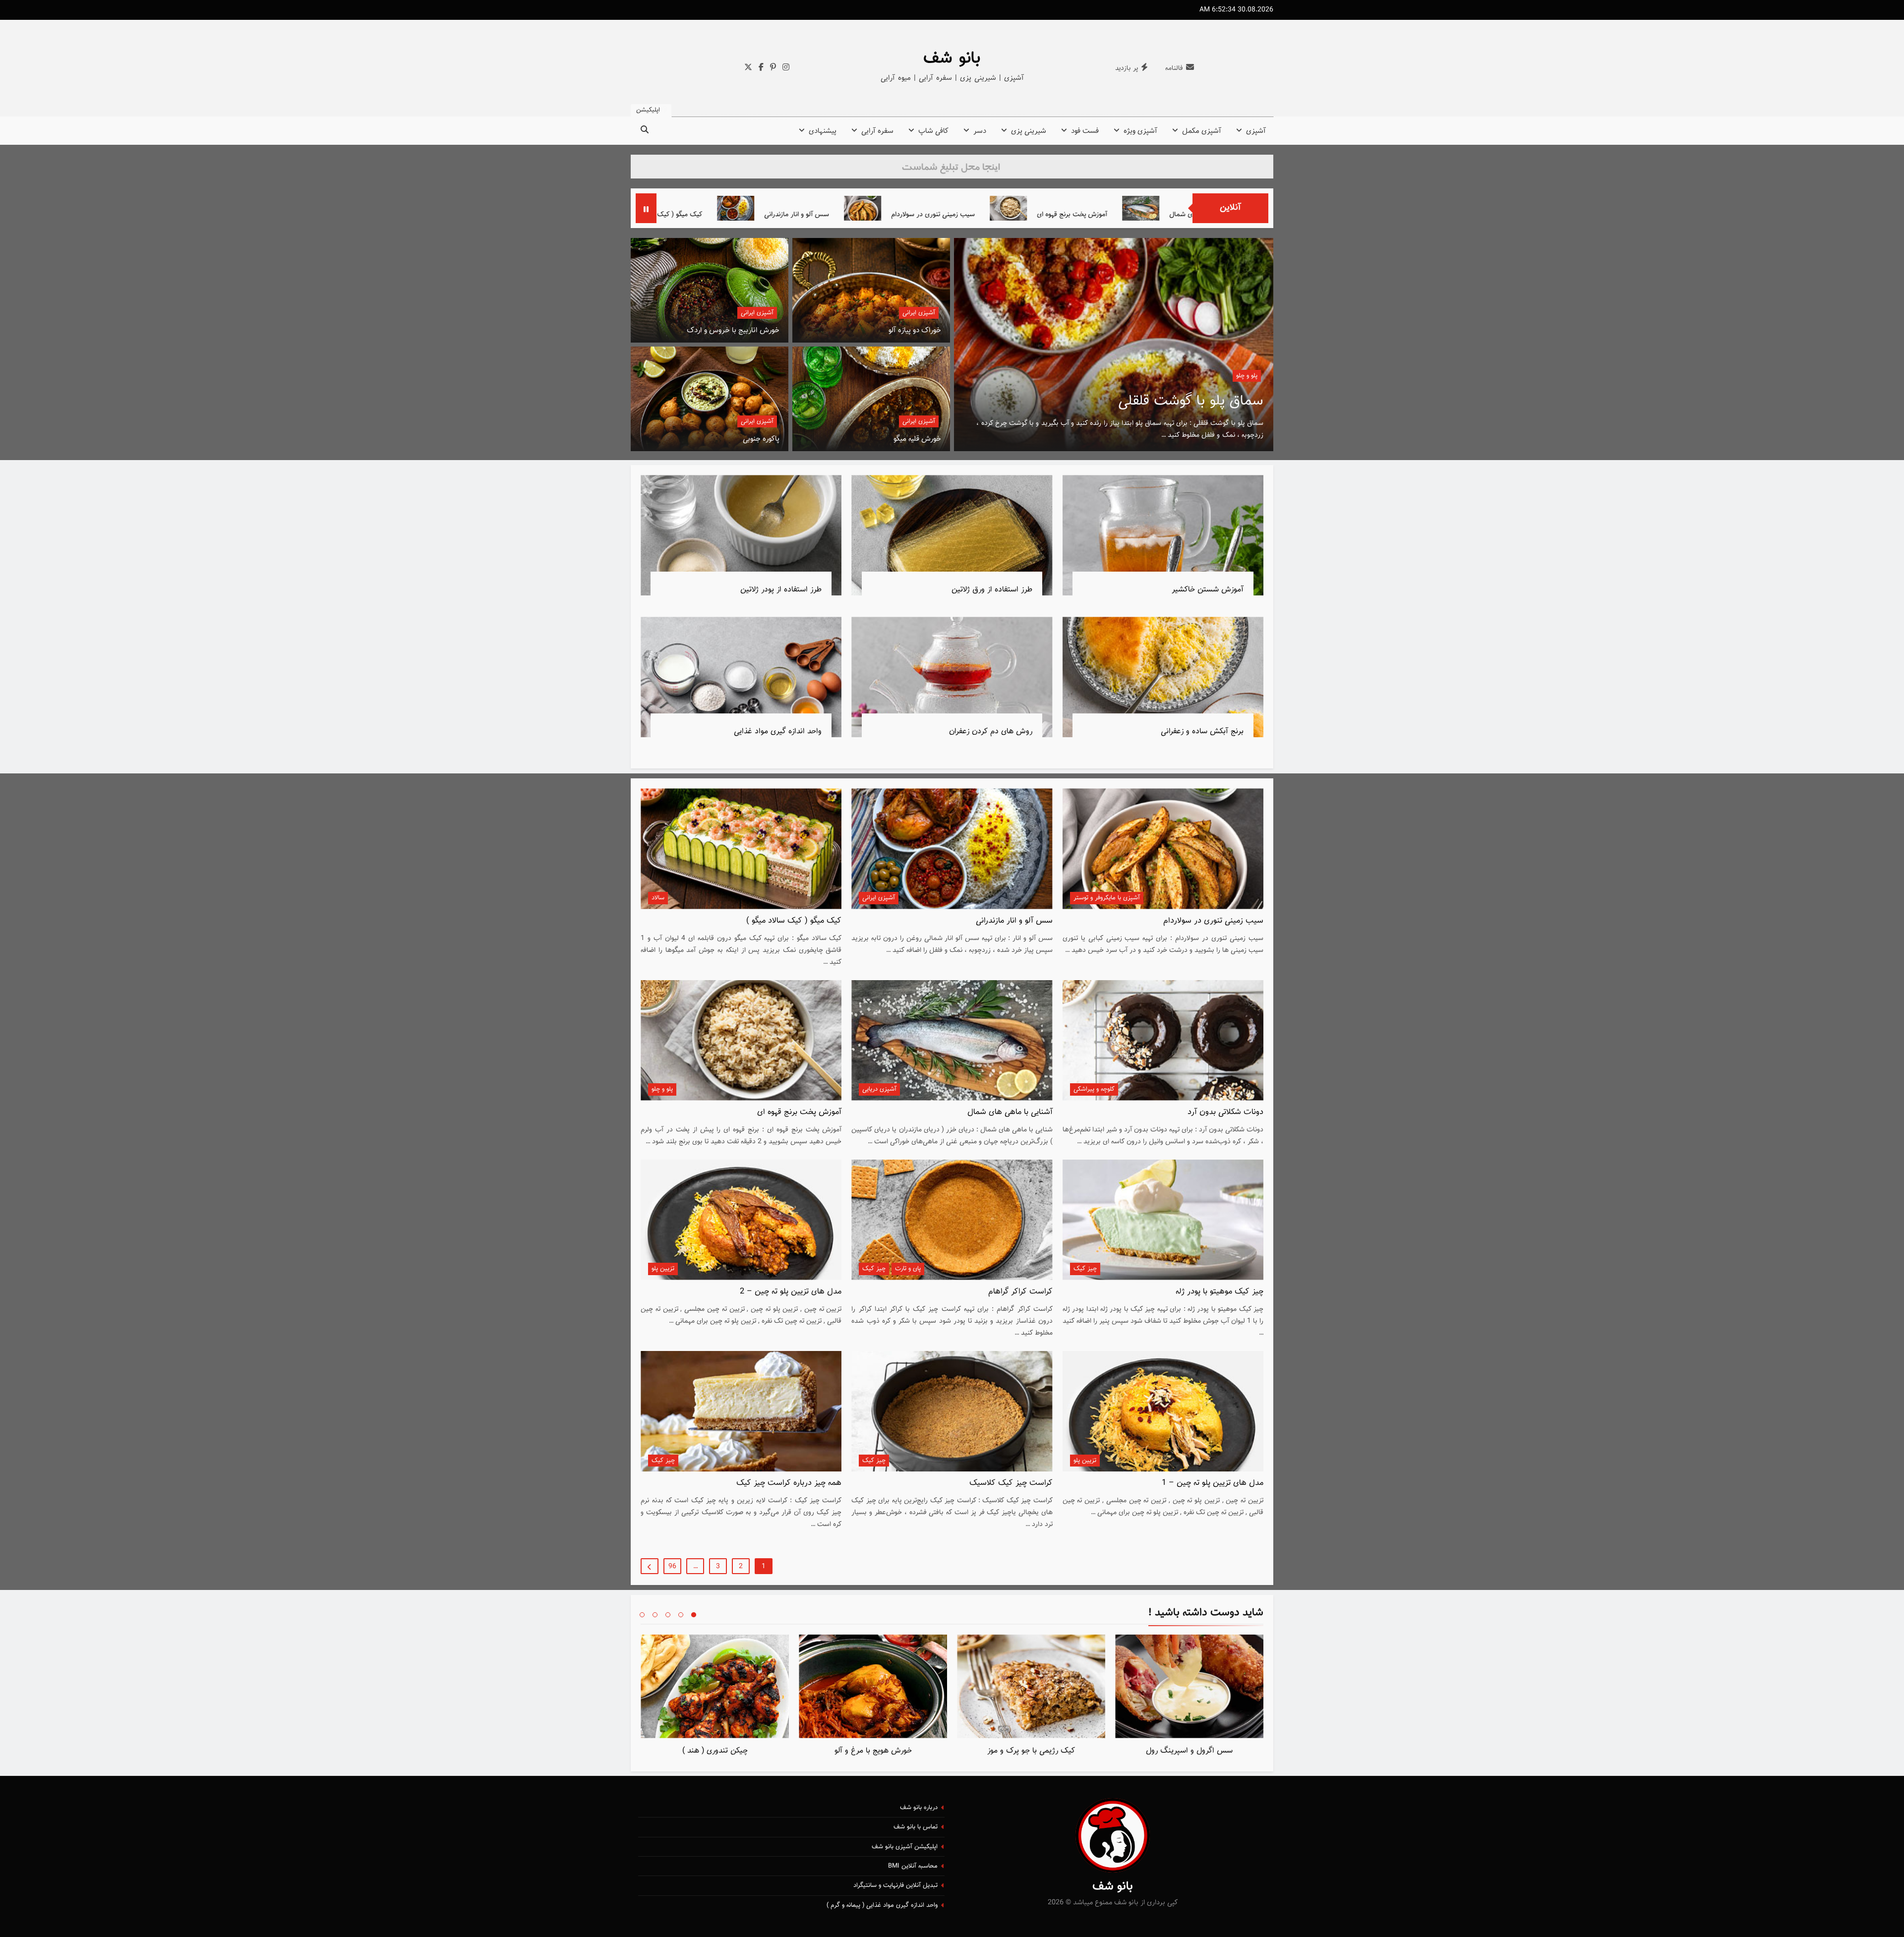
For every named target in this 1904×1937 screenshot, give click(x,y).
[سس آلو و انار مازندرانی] (962, 208)
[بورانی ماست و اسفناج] (1114, 345)
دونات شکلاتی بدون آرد (755, 214)
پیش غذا (1246, 376)
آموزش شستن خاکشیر (1208, 589)
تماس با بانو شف (916, 1827)
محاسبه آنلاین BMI (913, 1866)
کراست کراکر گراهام (1020, 1291)
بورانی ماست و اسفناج (1199, 401)
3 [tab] (668, 1615)
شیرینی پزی (1029, 131)
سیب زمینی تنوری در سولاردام (1160, 214)
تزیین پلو (663, 1269)
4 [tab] (655, 1615)
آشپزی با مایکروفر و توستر (1107, 898)
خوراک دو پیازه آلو (915, 330)
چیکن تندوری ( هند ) (715, 1751)
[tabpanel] (1189, 1698)
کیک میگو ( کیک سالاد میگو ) (889, 214)
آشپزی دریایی (879, 1089)
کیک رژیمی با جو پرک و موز (1031, 1751)
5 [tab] (642, 1615)
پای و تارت (908, 1269)
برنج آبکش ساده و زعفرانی (1202, 731)
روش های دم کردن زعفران (991, 731)
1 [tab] (694, 1615)
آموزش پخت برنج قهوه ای (799, 1112)
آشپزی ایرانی (919, 313)
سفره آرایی (877, 131)
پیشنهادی (823, 131)
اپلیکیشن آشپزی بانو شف (905, 1847)
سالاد (658, 898)
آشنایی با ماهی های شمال (1010, 1112)
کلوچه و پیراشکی (1094, 1089)
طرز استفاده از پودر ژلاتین (781, 589)
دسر (980, 131)
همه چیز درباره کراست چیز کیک (789, 1483)
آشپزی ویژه (1140, 131)
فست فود (1085, 131)
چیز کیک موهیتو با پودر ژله (1220, 1291)
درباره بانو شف (919, 1808)
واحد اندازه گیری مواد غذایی (778, 731)
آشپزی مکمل (1202, 131)
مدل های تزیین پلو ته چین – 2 (791, 1291)
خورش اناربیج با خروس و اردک (733, 330)
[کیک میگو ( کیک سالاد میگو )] (820, 208)
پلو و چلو (662, 1089)
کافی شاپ (933, 131)
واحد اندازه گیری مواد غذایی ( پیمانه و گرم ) (882, 1905)
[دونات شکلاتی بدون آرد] (694, 208)
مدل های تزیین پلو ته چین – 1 (1213, 1483)
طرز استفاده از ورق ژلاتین (992, 589)
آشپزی (1256, 131)
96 (672, 1567)
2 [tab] (681, 1615)
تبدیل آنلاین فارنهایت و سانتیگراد (895, 1885)
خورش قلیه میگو (917, 439)
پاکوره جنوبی (761, 439)
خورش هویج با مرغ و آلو (873, 1751)
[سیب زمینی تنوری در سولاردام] (1089, 208)
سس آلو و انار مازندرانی (1023, 214)
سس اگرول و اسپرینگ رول (1189, 1751)
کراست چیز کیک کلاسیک (1011, 1483)
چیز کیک (1085, 1269)
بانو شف (952, 59)
